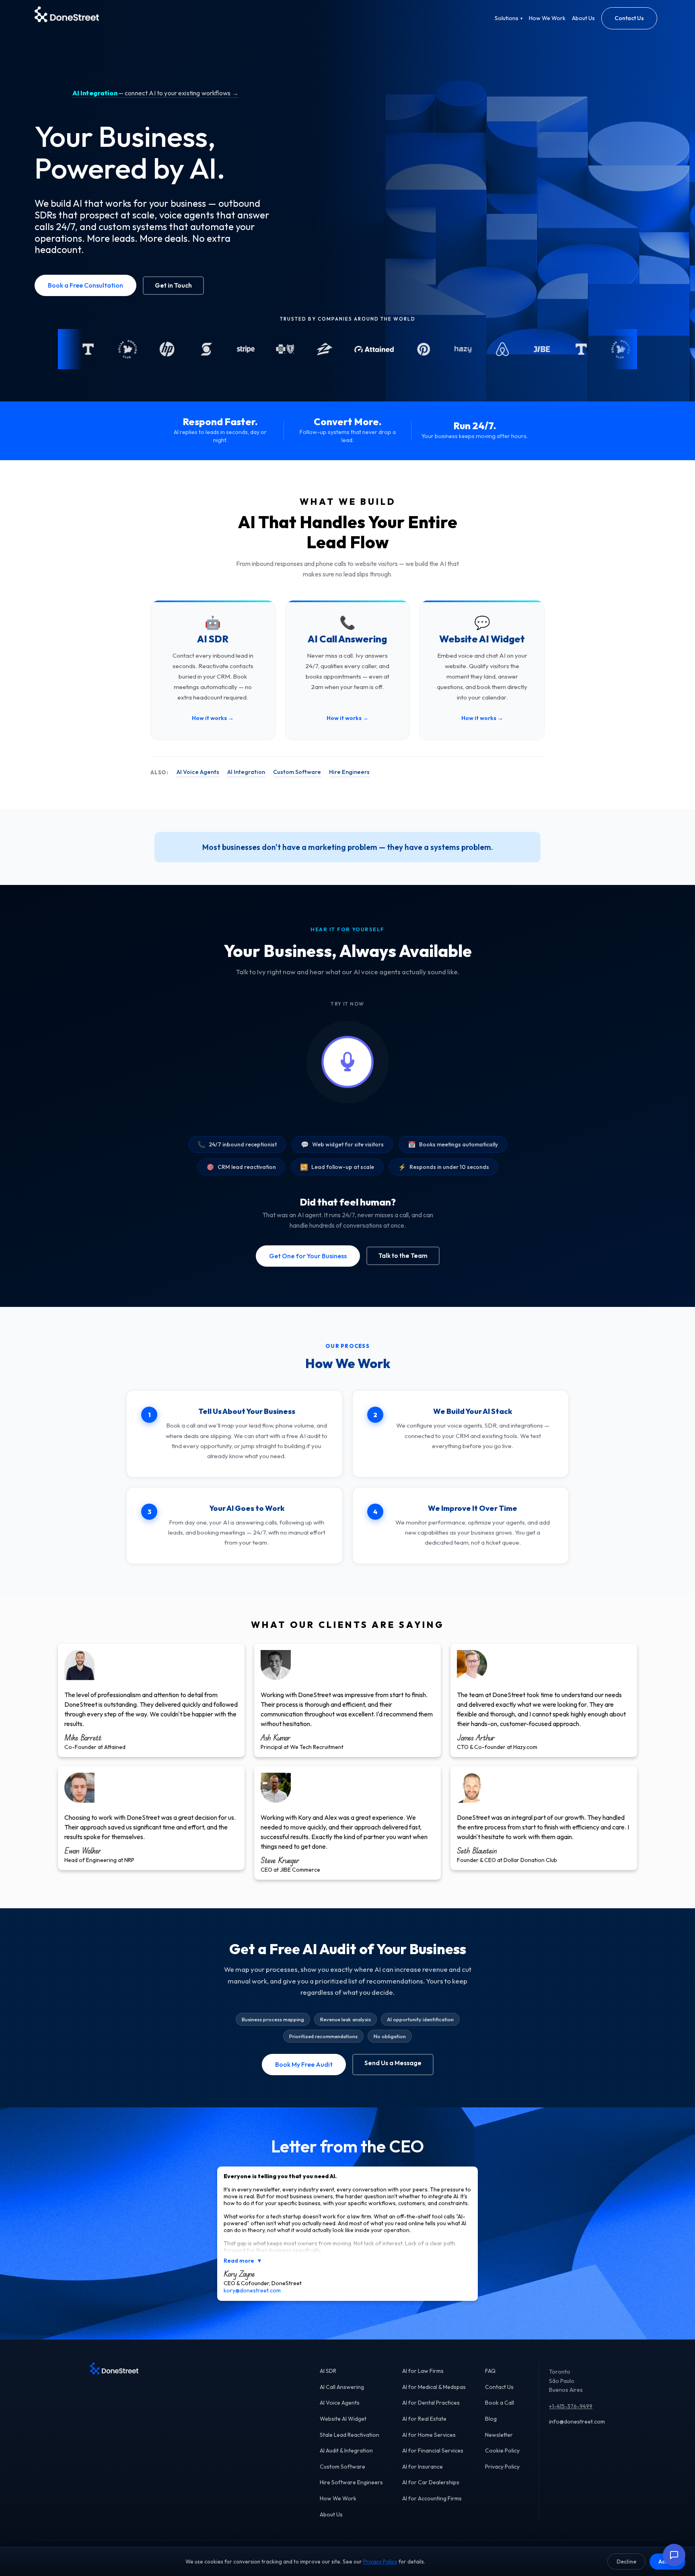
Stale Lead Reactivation (350, 2435)
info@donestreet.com (577, 2422)
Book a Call (500, 2403)
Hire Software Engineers (351, 2482)
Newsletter (499, 2435)
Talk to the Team (403, 1256)
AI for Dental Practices (431, 2403)
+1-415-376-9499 (571, 2406)
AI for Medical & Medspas (434, 2387)
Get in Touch (173, 285)
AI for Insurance (423, 2467)
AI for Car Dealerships (431, 2482)
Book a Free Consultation (85, 285)
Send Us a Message (393, 2063)
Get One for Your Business (308, 1256)
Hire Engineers (349, 772)
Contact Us (629, 18)
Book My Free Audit (304, 2064)
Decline (626, 2562)
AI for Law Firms (423, 2371)
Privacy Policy (502, 2467)
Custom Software (297, 772)
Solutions (509, 18)
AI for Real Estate (424, 2419)
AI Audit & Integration (346, 2450)
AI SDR (328, 2371)
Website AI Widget (343, 2419)
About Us (583, 18)
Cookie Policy (502, 2450)
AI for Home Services (429, 2435)
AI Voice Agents (198, 772)
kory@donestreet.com (252, 2290)
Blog (491, 2419)
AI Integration (246, 772)
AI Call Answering (342, 2387)
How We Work (547, 18)
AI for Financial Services (433, 2450)
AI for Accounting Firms (432, 2498)
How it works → (213, 718)
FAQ (490, 2371)
